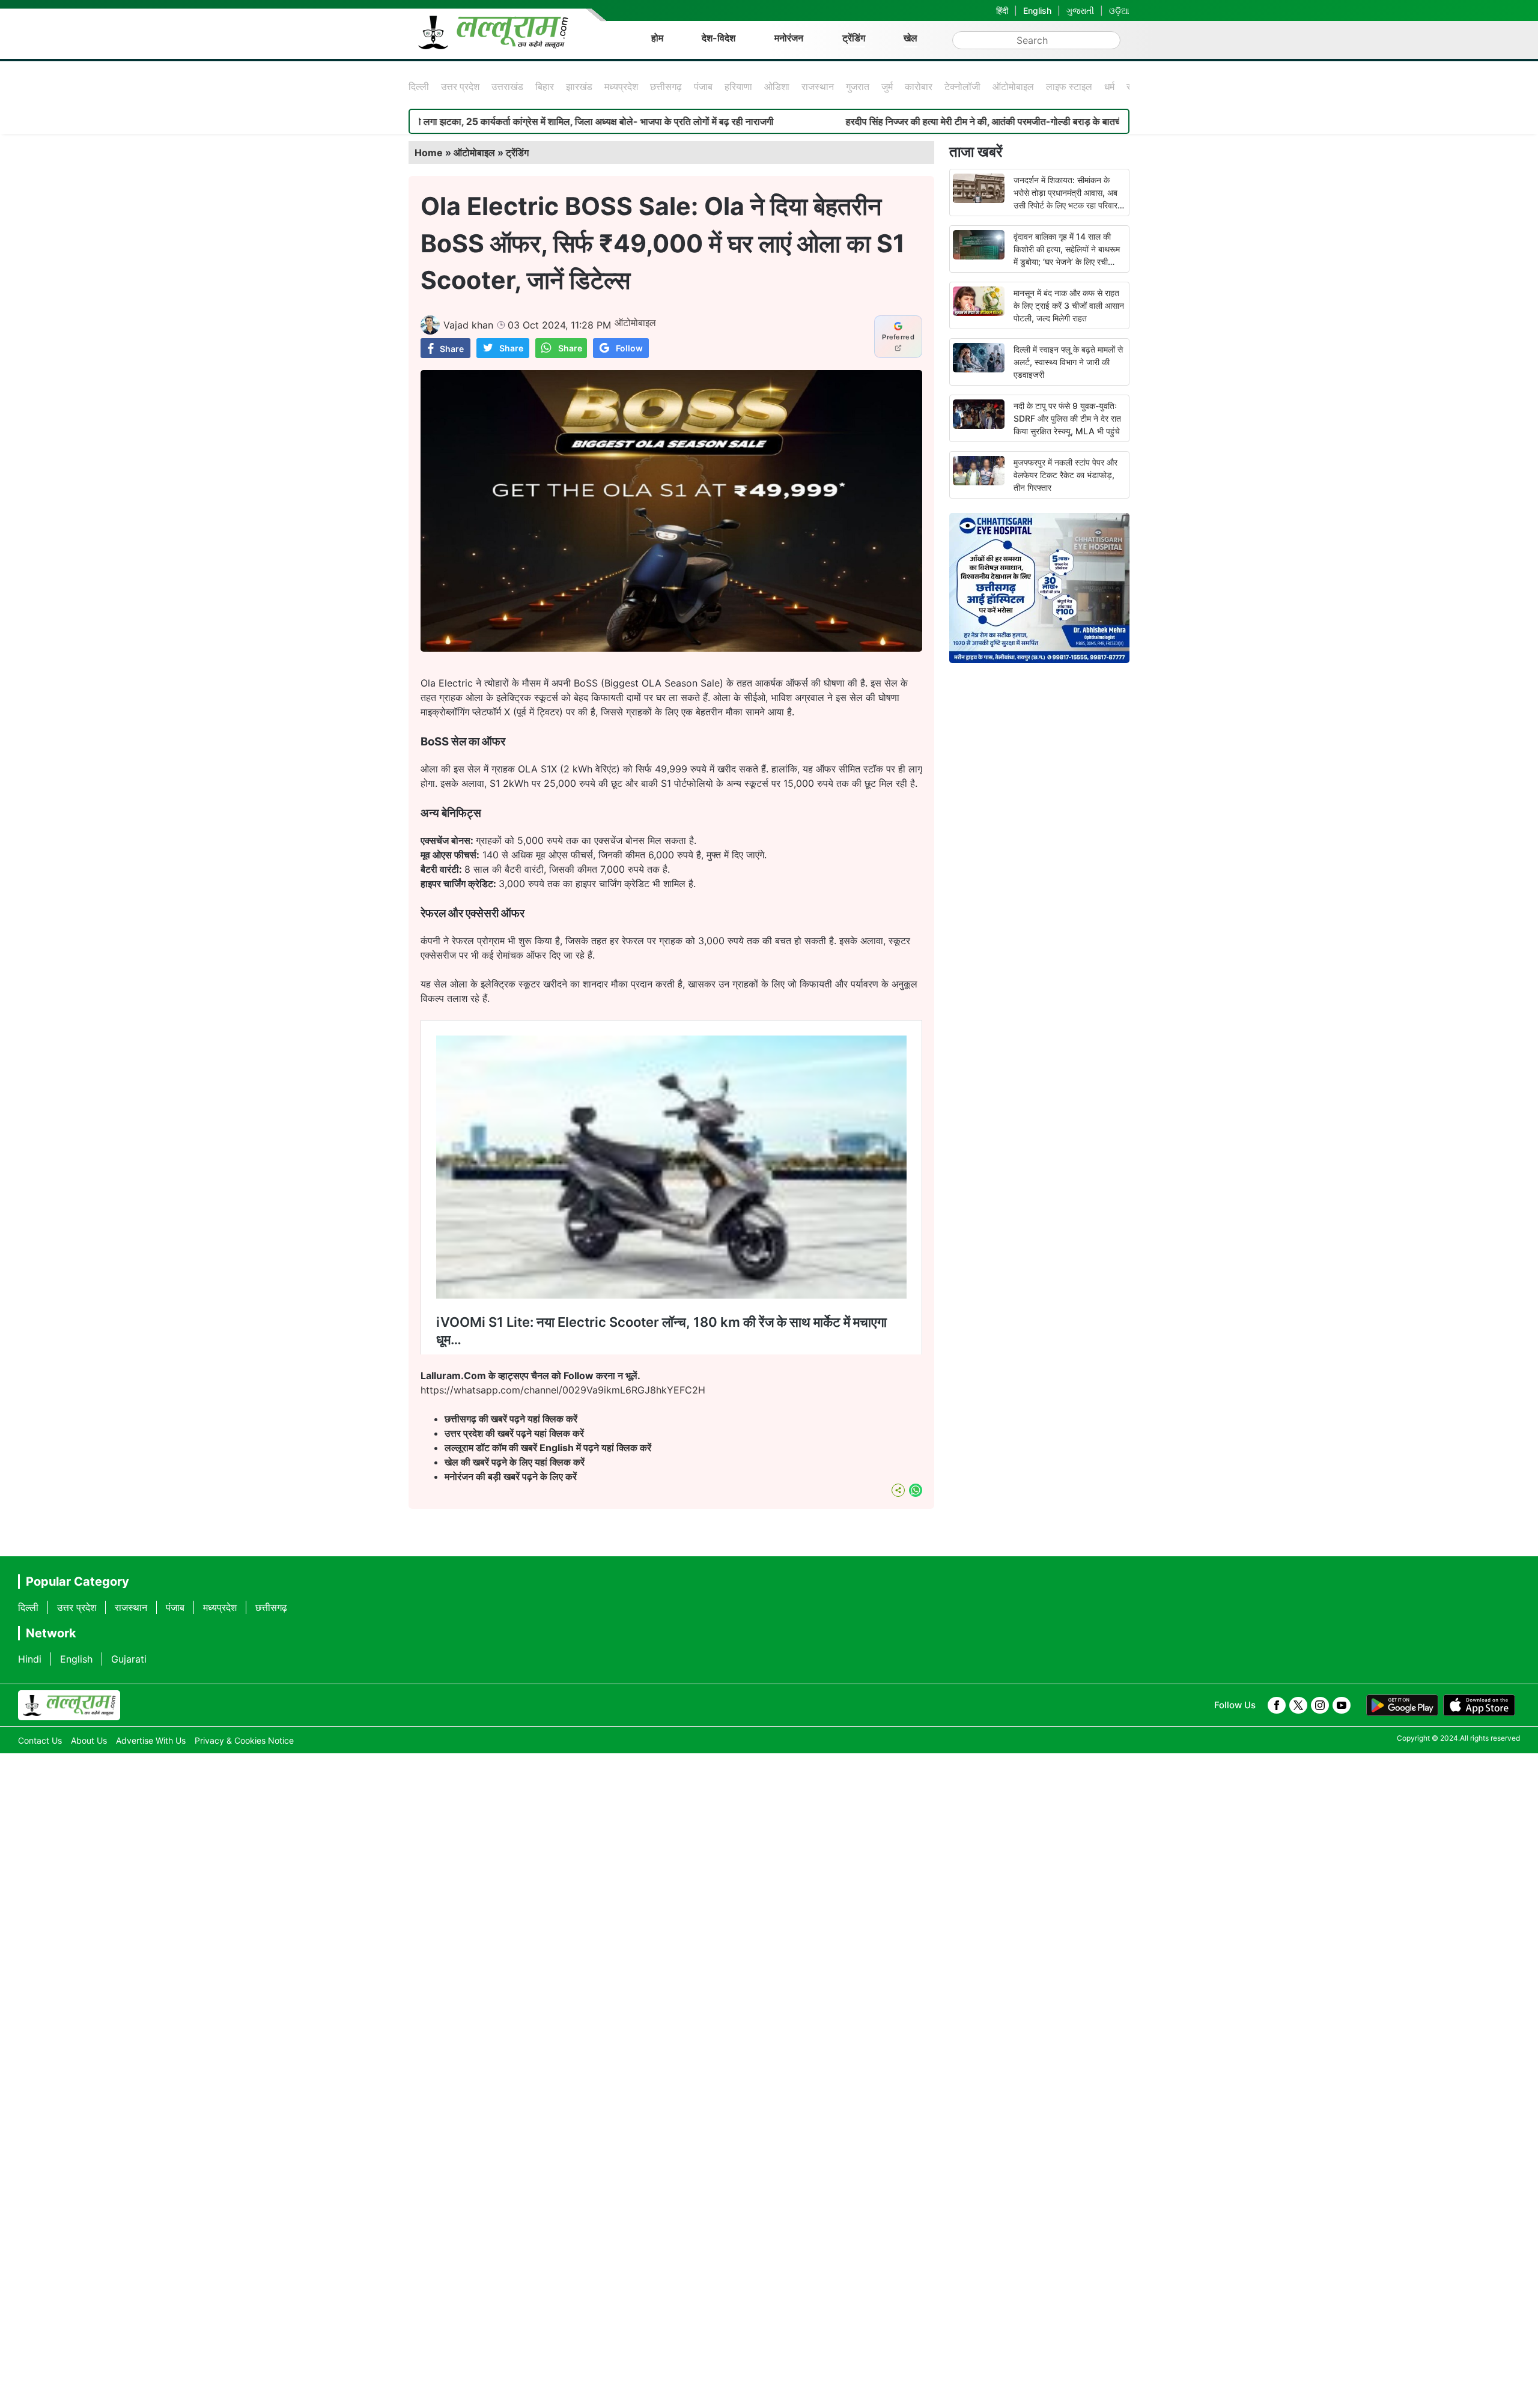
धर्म (1109, 86)
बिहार (545, 86)
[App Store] (1479, 1705)
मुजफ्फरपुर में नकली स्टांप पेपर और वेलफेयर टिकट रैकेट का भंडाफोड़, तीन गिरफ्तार (1065, 475)
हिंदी (1002, 11)
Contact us (40, 1740)
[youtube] (1342, 1705)
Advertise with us (151, 1740)
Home (429, 153)
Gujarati (129, 1659)
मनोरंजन (789, 38)
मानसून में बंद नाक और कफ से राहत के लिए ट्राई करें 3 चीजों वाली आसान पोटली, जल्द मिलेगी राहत (1069, 305)
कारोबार (919, 86)
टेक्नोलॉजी (962, 86)
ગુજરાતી (1080, 11)
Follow (629, 348)
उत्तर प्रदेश (460, 86)
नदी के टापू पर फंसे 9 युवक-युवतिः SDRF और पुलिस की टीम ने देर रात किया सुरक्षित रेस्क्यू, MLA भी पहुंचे (1067, 418)
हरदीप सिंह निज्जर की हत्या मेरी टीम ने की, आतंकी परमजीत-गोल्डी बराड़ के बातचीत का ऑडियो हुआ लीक (900, 121)
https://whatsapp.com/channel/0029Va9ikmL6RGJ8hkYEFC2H (563, 1390)
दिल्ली (419, 86)
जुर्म (887, 86)
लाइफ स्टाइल (1069, 86)
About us (89, 1740)
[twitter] (1298, 1705)
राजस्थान (818, 86)
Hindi (30, 1659)
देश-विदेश (719, 38)
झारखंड (579, 86)
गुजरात (858, 86)
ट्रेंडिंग (854, 38)
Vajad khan (468, 325)
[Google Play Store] (1402, 1705)
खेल (910, 38)
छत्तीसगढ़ (666, 86)
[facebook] (1277, 1705)
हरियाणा (738, 86)
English (1037, 11)
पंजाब (703, 86)
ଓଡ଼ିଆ (1119, 11)
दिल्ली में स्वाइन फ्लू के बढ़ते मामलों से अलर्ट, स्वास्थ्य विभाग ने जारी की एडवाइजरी (1068, 362)
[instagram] (1320, 1705)
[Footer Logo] (69, 1705)
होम (657, 38)
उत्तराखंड (507, 86)
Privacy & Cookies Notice (244, 1740)
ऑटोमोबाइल (1013, 86)
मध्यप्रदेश (621, 86)
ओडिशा (777, 86)
